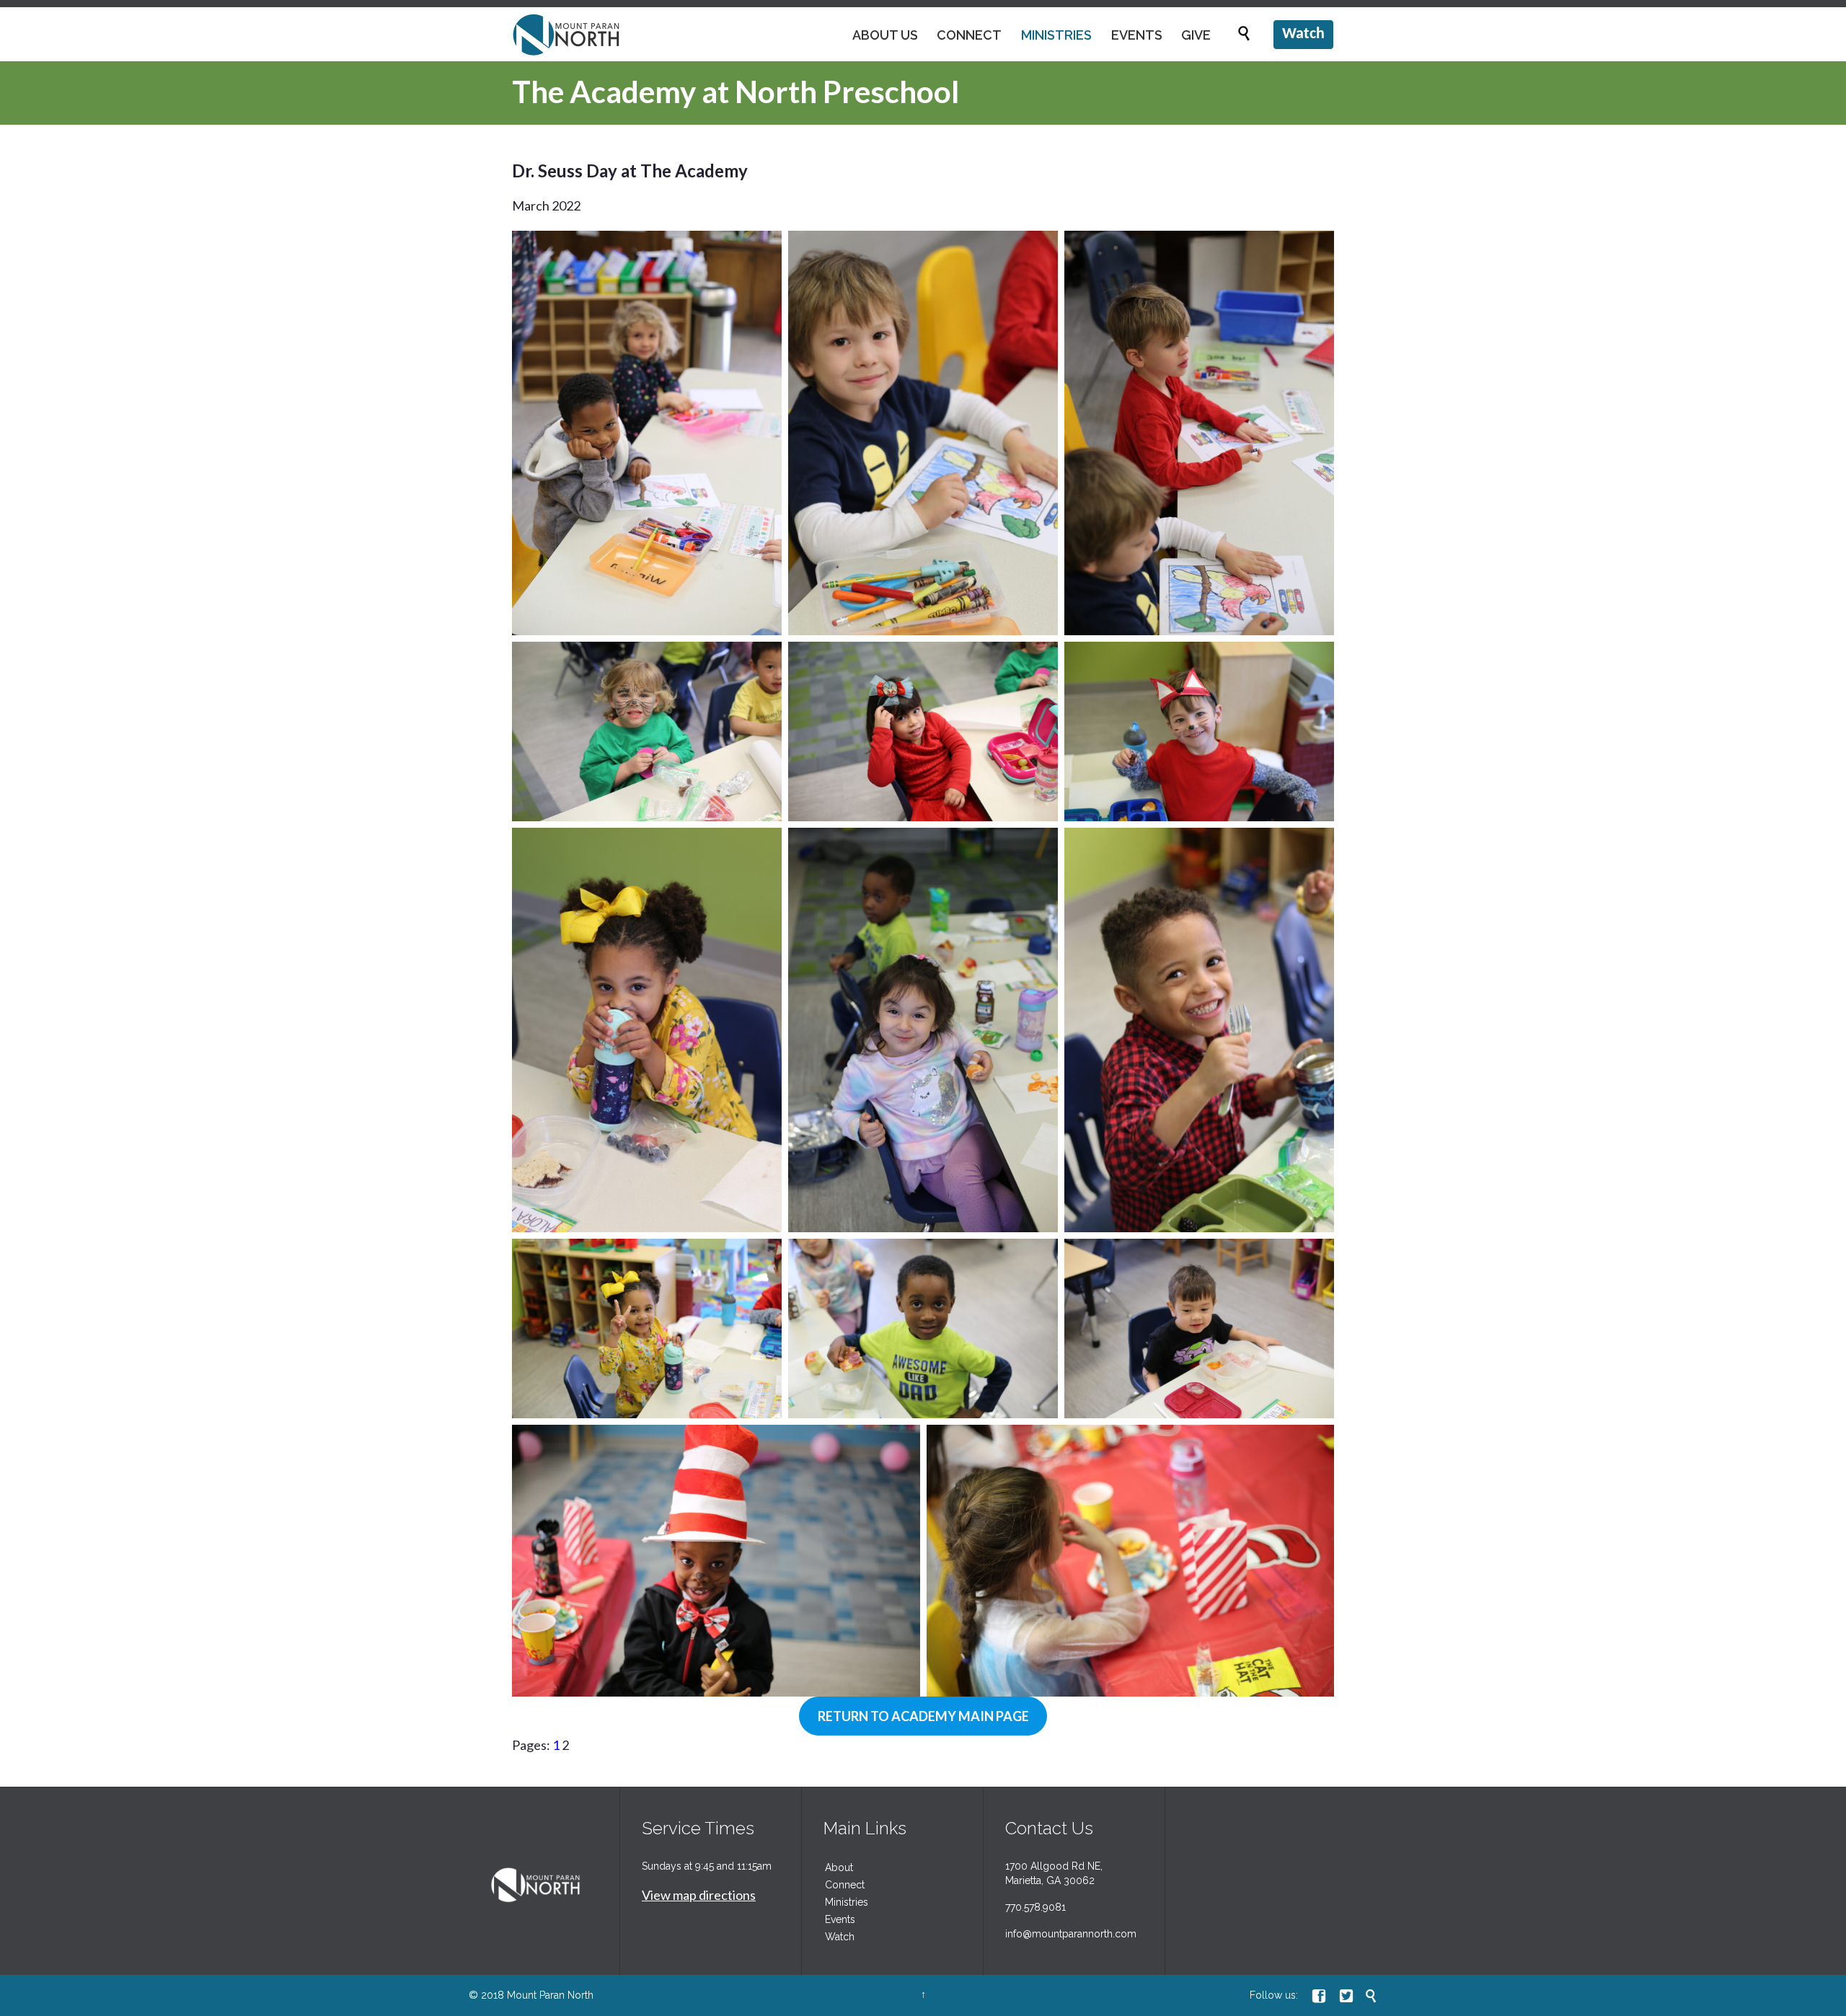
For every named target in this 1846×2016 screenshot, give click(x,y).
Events (840, 1919)
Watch (840, 1937)
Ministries (847, 1902)
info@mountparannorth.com (1071, 1934)
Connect (845, 1885)
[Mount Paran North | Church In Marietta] (566, 34)
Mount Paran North (550, 1995)
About (839, 1867)
